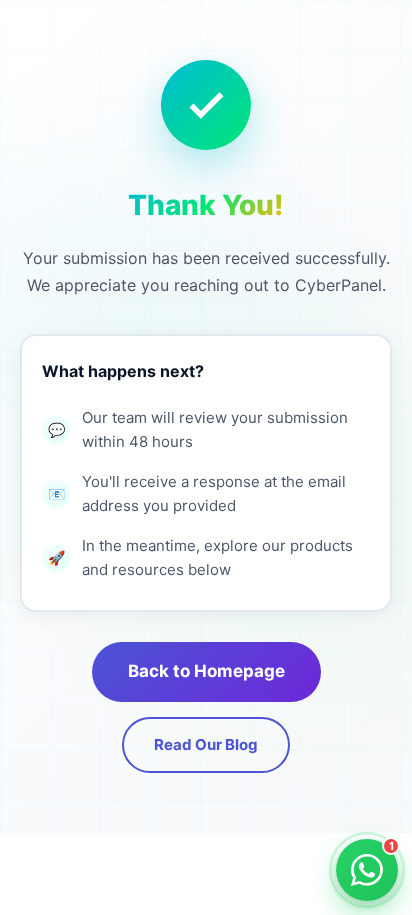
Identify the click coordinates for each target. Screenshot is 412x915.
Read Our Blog (206, 744)
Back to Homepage (206, 671)
